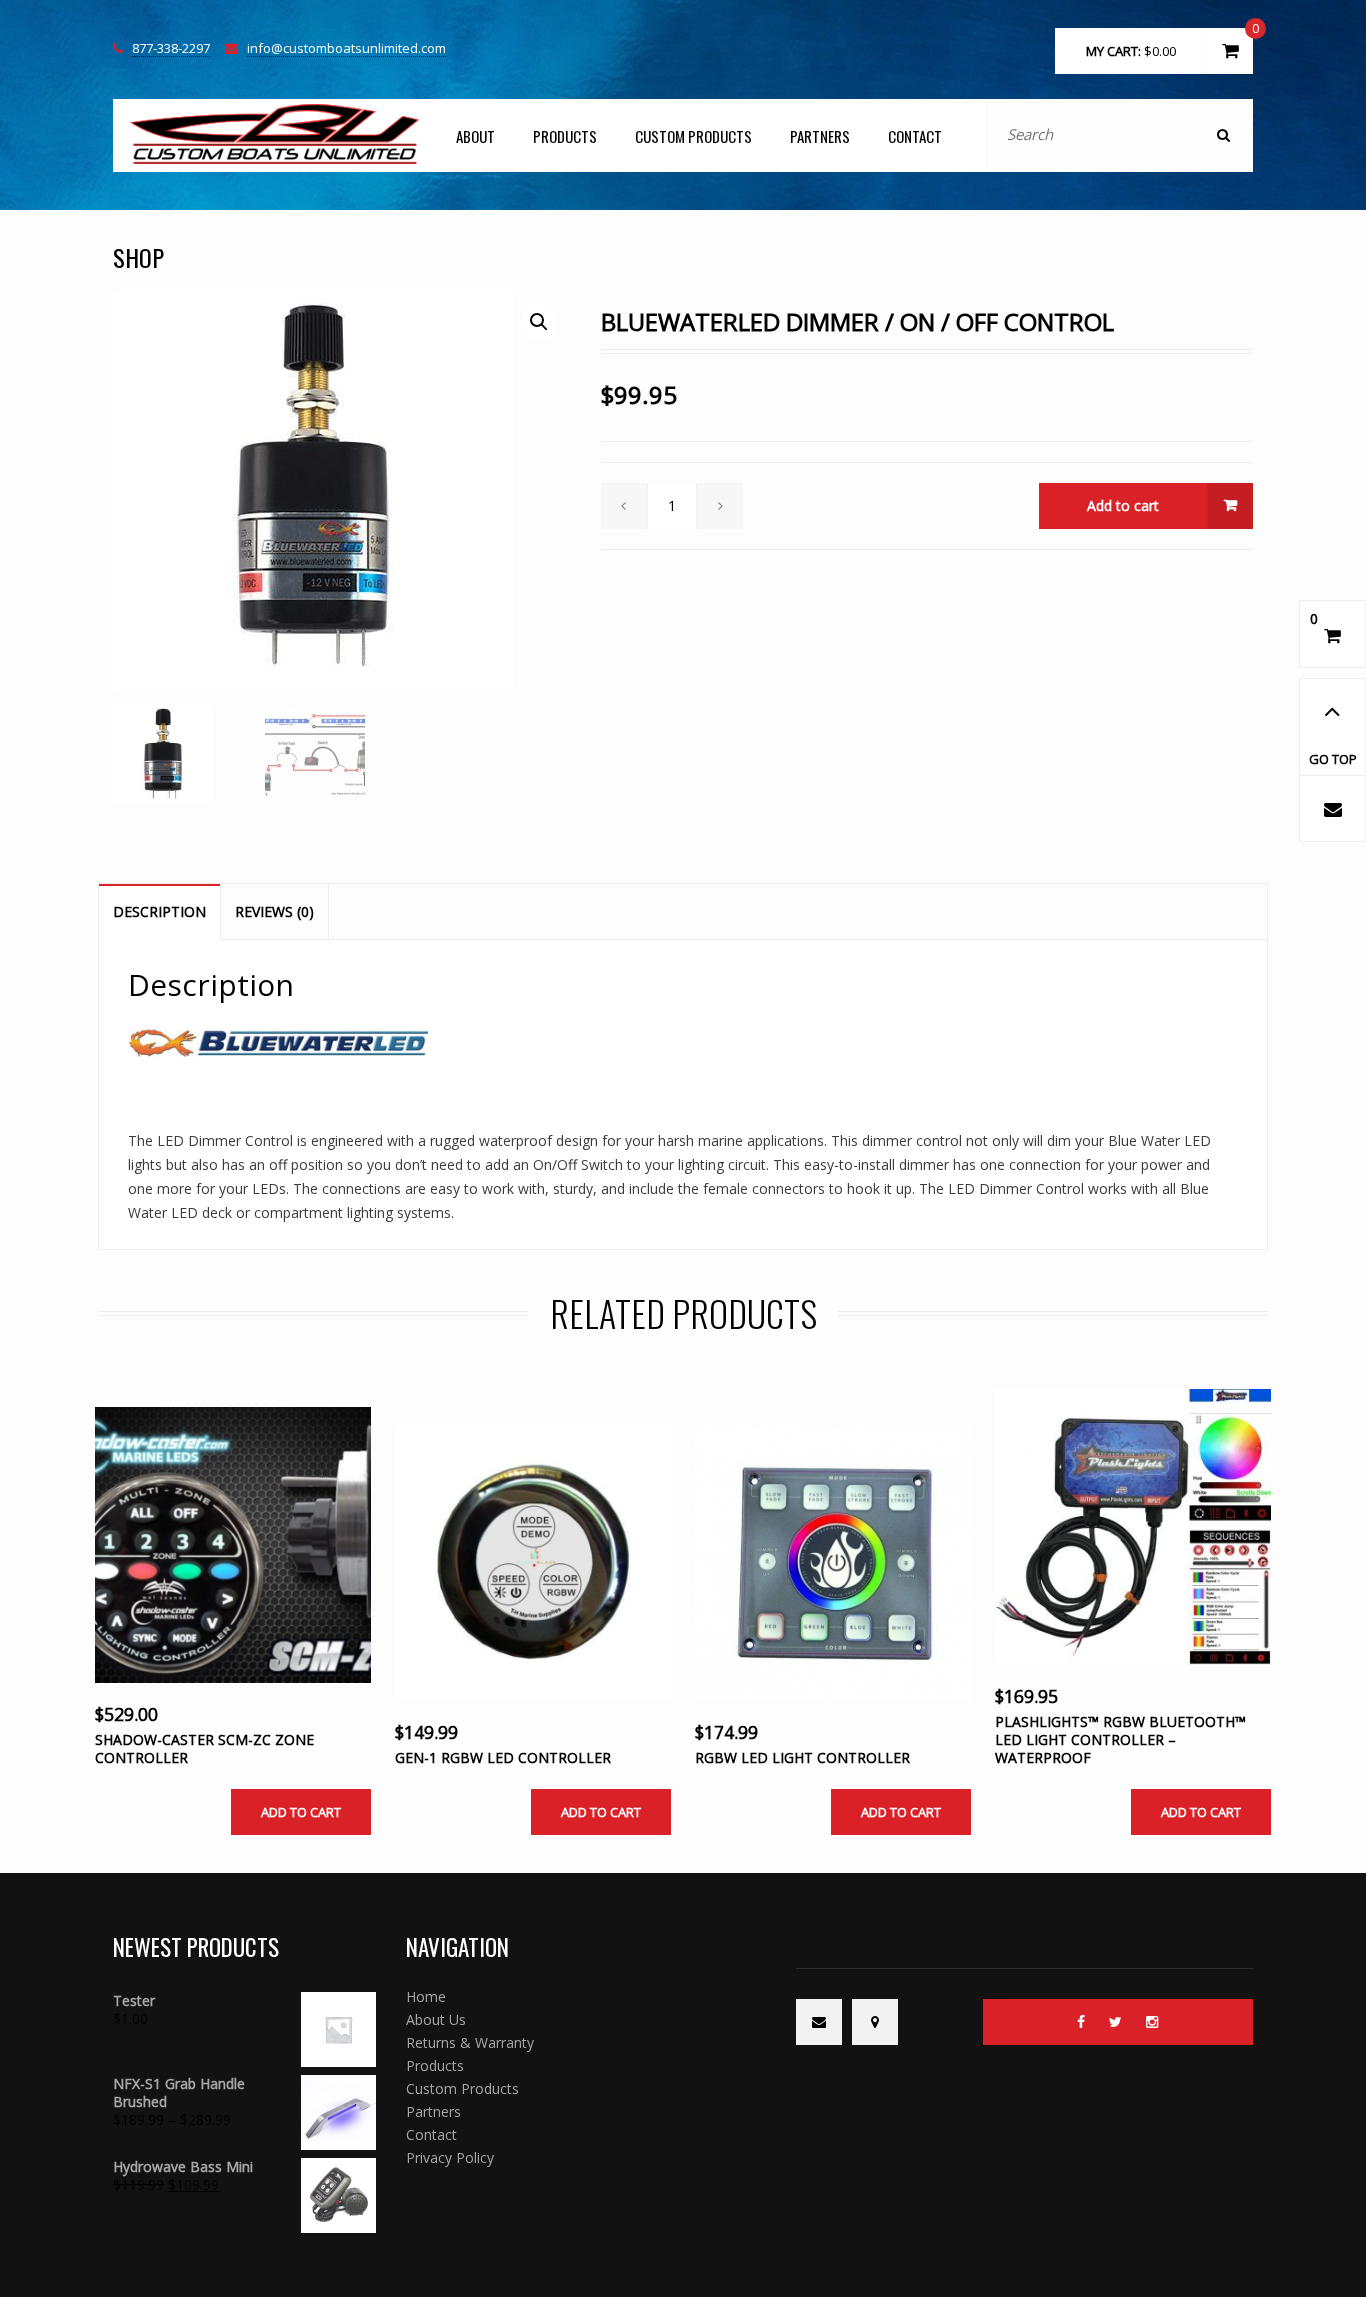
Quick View (210, 1587)
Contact (915, 136)
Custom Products (693, 136)
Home (426, 1996)
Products (565, 136)
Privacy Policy (450, 2157)
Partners (820, 136)
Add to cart (1123, 505)
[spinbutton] (672, 506)
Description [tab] (159, 911)
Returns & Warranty (470, 2042)
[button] (539, 322)
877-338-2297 (171, 49)
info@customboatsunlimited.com (346, 49)
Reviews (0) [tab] (274, 911)
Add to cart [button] (301, 1812)
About (475, 136)
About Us (436, 2019)
